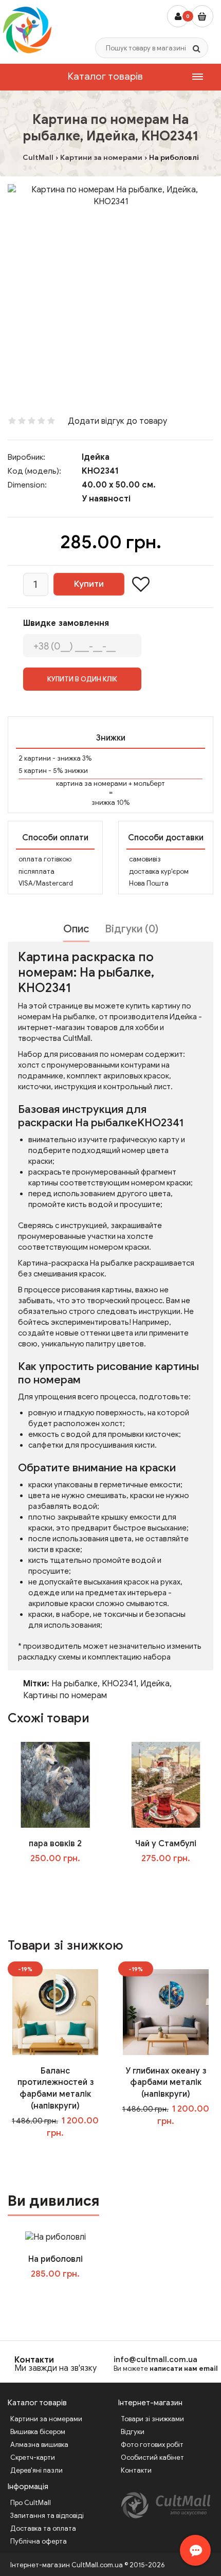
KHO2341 (119, 1684)
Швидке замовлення (66, 623)
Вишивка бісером (38, 2432)
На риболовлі (56, 2259)
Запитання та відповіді (47, 2516)
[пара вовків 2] (55, 1785)
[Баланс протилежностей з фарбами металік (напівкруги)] (55, 2011)
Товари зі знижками (152, 2419)
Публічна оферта (39, 2541)
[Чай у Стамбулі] (166, 1785)
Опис (76, 929)
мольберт (149, 783)
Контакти (34, 2360)
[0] (202, 16)
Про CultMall (31, 2503)
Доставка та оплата (43, 2528)
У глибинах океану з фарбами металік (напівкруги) (166, 2083)
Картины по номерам (65, 1696)
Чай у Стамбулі (166, 1844)
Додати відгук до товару (117, 421)
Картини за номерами (46, 2419)
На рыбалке (75, 1684)
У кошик (62, 1879)
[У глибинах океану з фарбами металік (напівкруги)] (166, 2011)
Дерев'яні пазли (36, 2470)
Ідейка (96, 457)
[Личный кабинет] (178, 16)
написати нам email (184, 2368)
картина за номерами (91, 783)
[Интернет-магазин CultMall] (27, 30)
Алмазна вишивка (39, 2445)
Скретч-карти (33, 2457)
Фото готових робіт (152, 2445)
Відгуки (133, 2432)
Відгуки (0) (132, 929)
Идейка (155, 1684)
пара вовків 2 (55, 1844)
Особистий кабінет (152, 2457)
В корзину (63, 2295)
